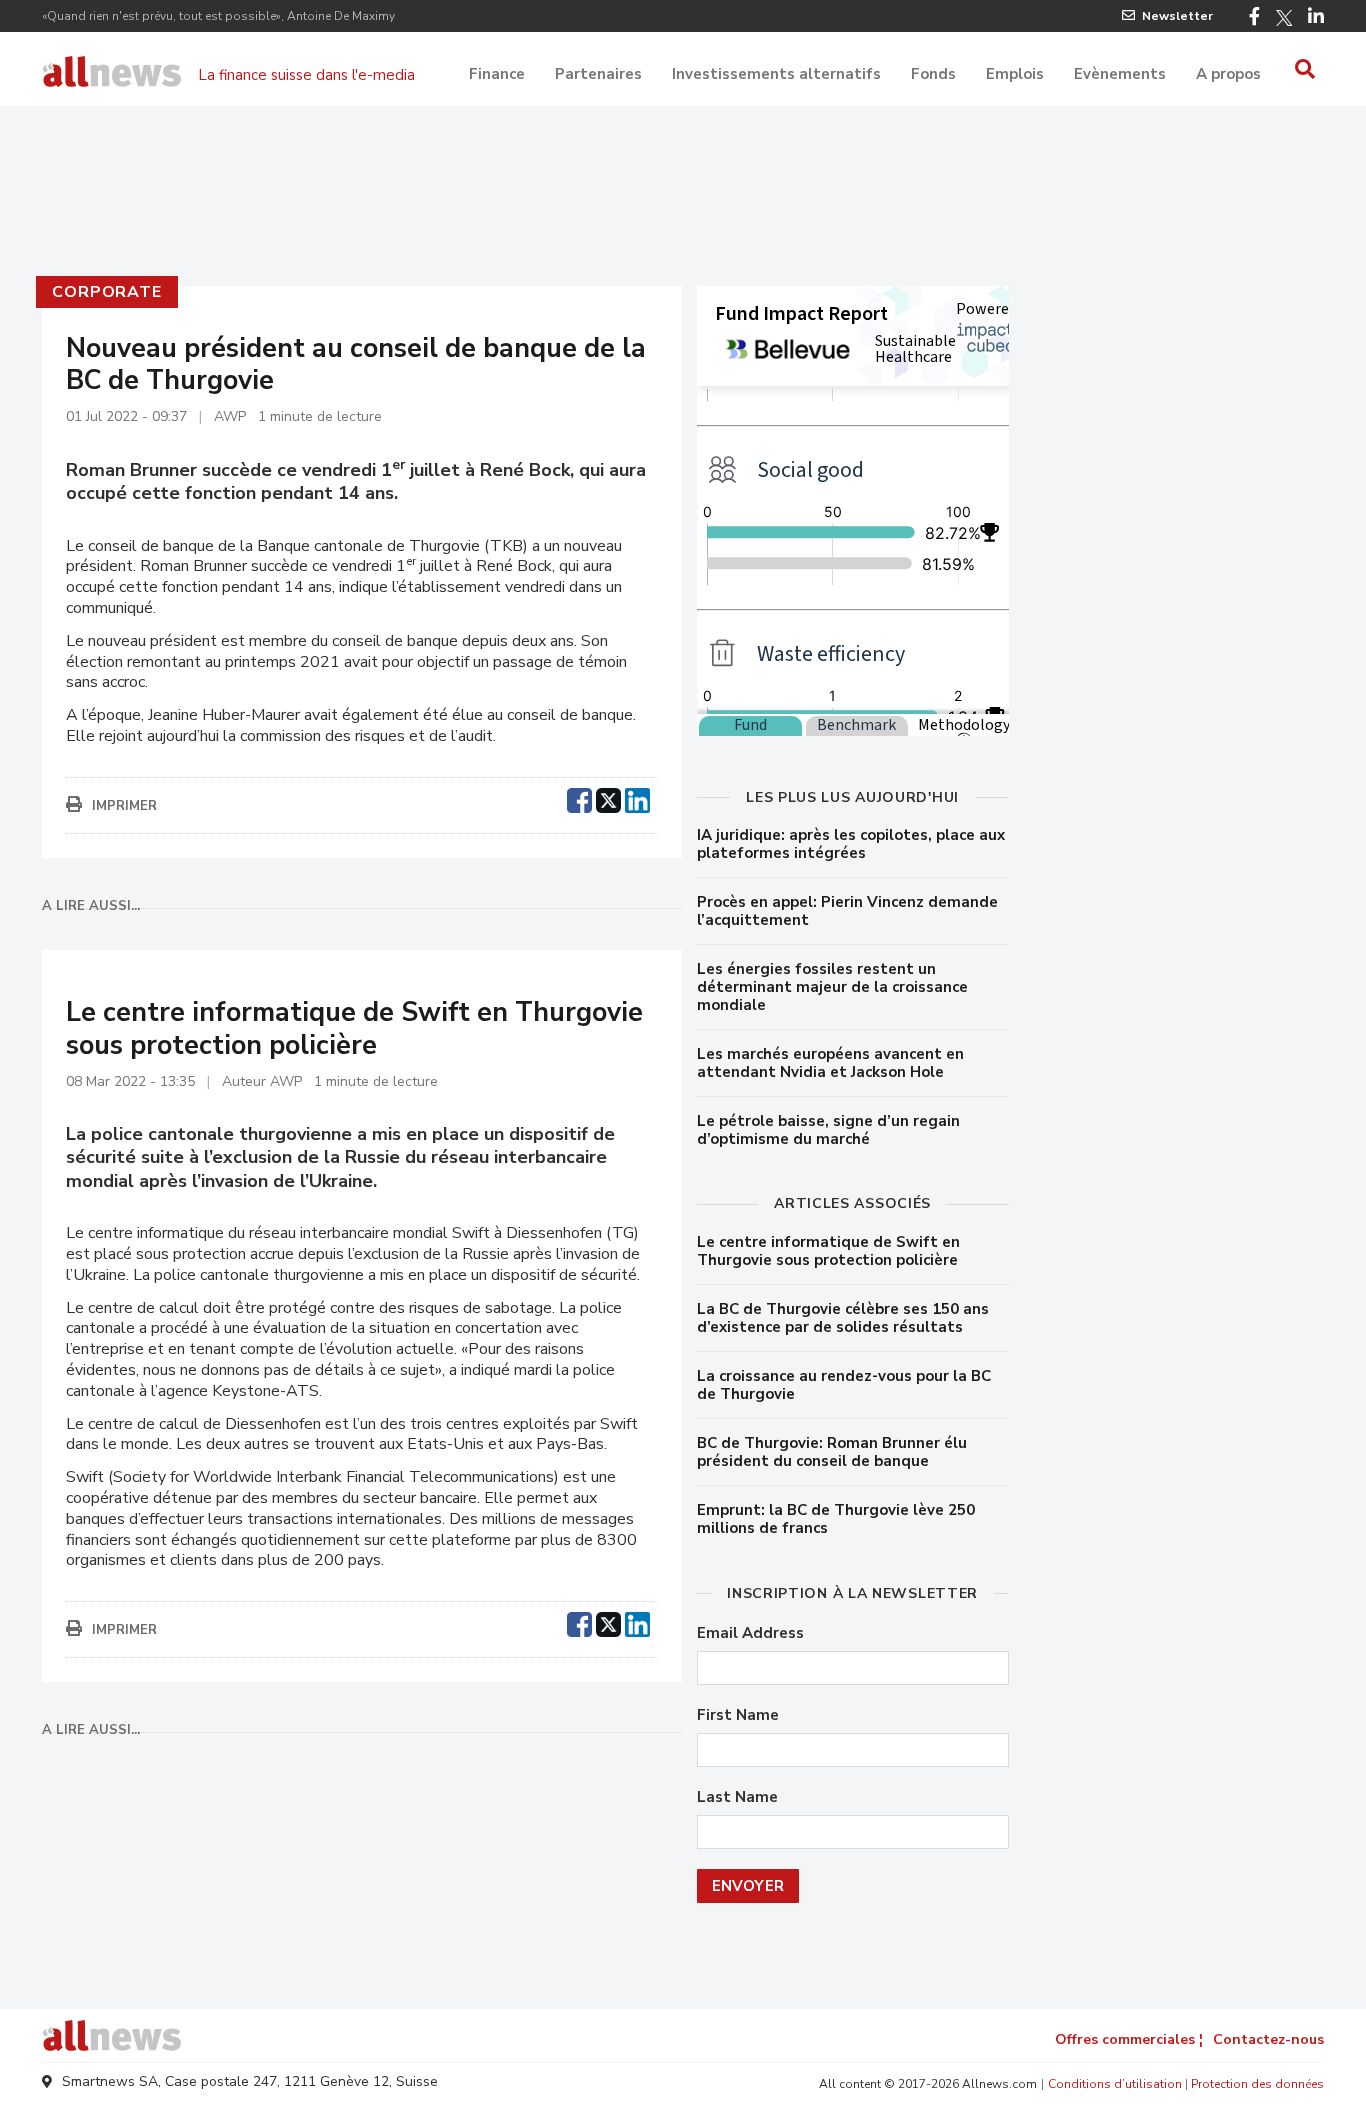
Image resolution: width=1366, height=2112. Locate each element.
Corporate (106, 292)
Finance (497, 74)
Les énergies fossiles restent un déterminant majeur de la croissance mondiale (832, 987)
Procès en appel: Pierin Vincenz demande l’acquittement (847, 911)
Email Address (750, 1633)
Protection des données (1257, 2084)
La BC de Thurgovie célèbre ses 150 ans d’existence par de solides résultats (843, 1318)
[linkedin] (637, 798)
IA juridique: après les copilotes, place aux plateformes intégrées (851, 844)
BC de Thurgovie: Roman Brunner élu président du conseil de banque (832, 1452)
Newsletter (1177, 16)
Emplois (1015, 74)
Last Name (737, 1797)
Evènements (1120, 74)
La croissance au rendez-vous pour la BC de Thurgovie (844, 1385)
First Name (738, 1715)
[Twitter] (1284, 18)
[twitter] (608, 798)
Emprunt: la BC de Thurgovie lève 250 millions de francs (836, 1519)
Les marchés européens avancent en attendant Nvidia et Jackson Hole (830, 1063)
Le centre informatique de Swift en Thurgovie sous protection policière (828, 1251)
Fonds (933, 74)
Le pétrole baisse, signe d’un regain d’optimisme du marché (828, 1130)
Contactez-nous (1268, 2039)
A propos (1228, 74)
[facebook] (579, 798)
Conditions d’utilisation (1115, 2084)
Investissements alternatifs (776, 74)
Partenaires (598, 74)
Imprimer (124, 806)
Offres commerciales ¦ (1129, 2039)
